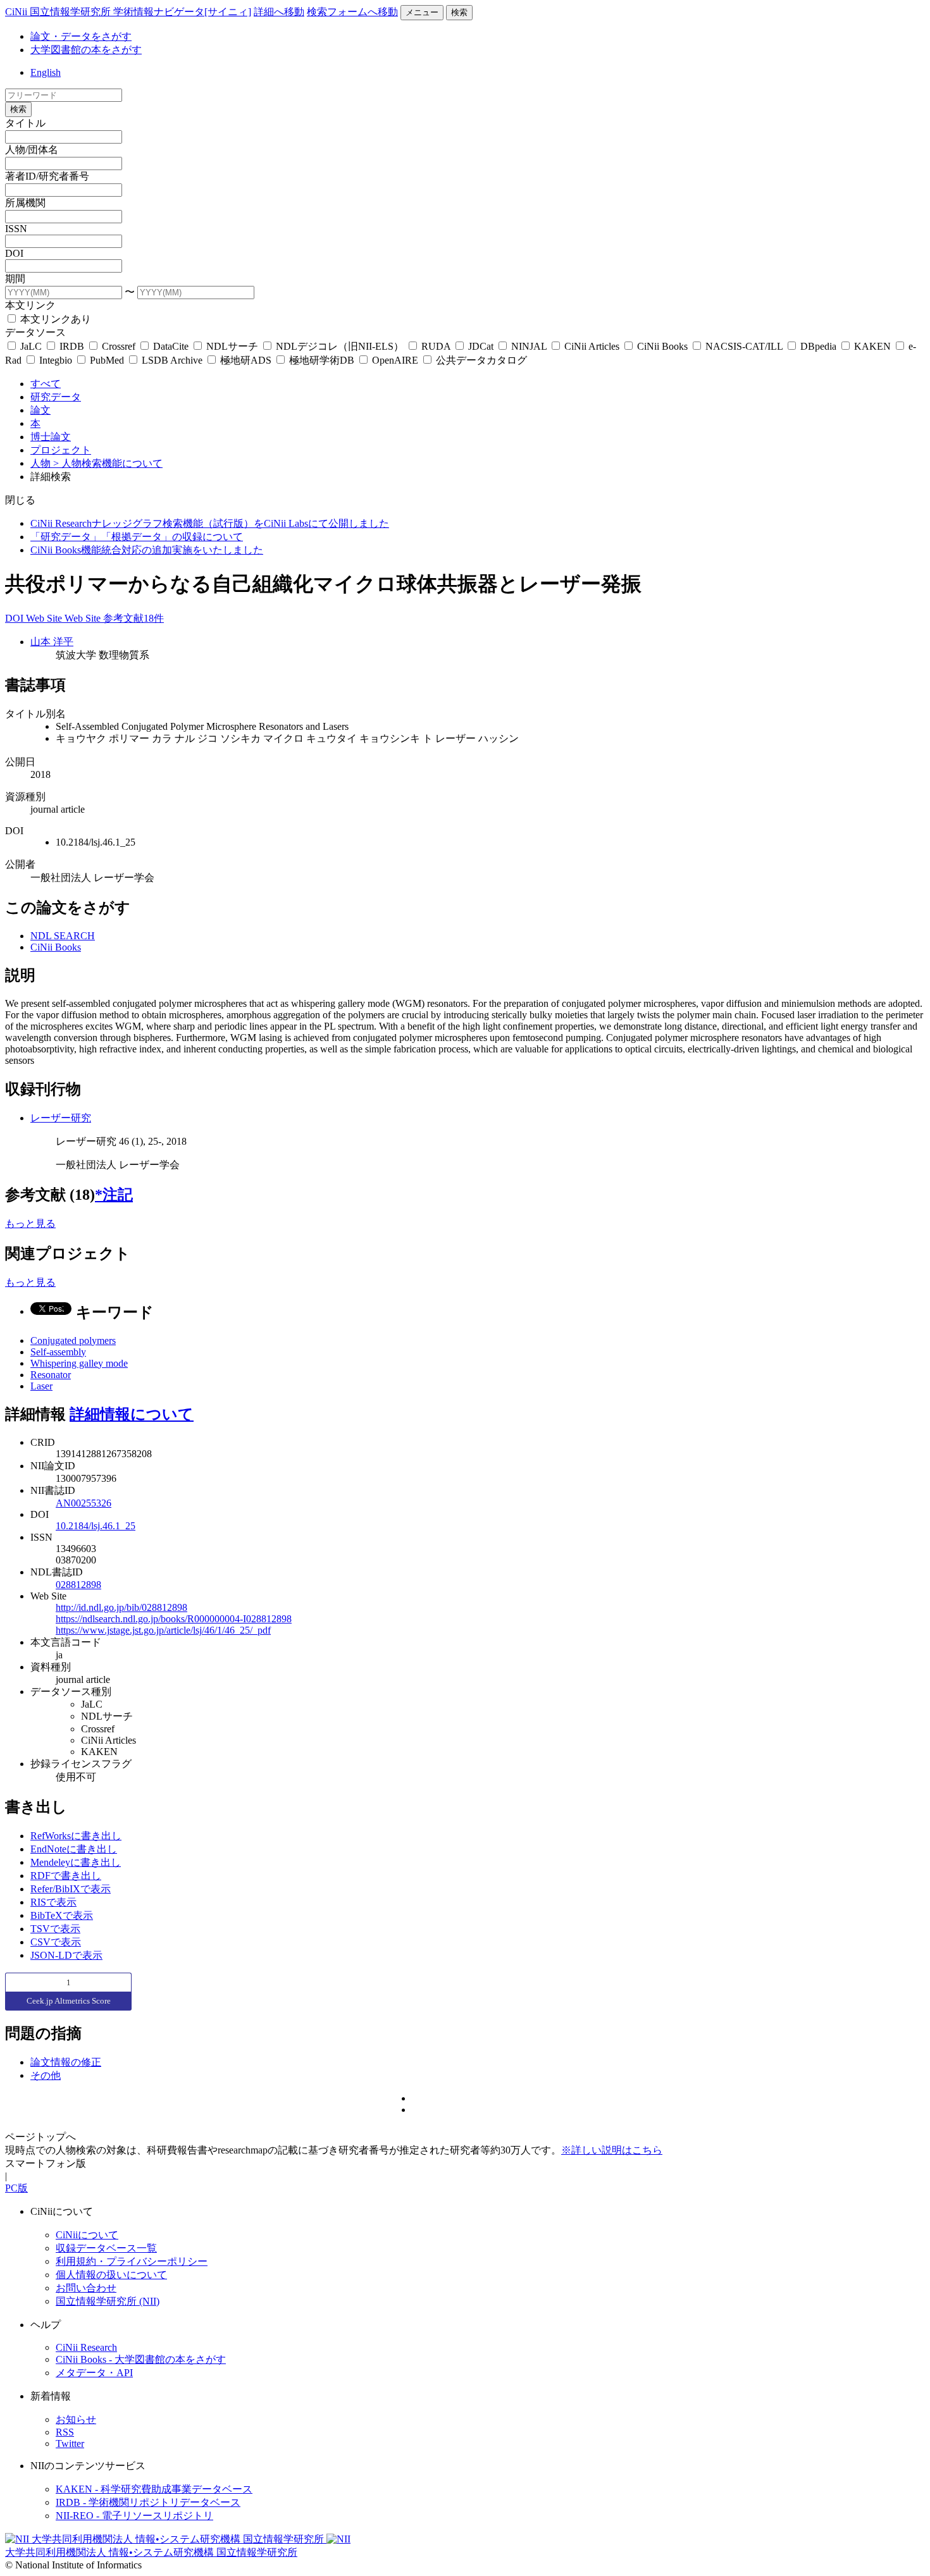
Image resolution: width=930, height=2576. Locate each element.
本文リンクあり (54, 319)
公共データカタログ (480, 360)
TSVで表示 (55, 1929)
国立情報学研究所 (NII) (108, 2301)
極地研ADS (246, 360)
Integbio (56, 360)
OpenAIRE (395, 360)
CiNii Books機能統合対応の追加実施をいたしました (147, 550)
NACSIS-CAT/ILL (744, 346)
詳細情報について (132, 1414)
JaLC (31, 346)
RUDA (436, 346)
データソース (35, 332)
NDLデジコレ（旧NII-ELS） (340, 346)
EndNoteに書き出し (74, 1849)
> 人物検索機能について (108, 463)
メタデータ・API (94, 2373)
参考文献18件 (133, 618)
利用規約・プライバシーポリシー (132, 2261)
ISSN (16, 229)
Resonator (51, 1375)
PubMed (107, 360)
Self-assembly (58, 1352)
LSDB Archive (172, 360)
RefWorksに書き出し (76, 1836)
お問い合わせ (86, 2288)
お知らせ (76, 2419)
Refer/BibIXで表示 (71, 1889)
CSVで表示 (56, 1942)
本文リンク (30, 305)
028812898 (78, 1585)
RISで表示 (53, 1902)
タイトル (25, 123)
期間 (15, 279)
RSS (65, 2432)
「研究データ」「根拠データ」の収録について (137, 537)
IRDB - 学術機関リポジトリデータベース (148, 2502)
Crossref (119, 346)
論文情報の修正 (66, 2062)
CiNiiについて (87, 2235)
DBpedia (818, 346)
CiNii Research (86, 2347)
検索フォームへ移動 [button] (352, 12)
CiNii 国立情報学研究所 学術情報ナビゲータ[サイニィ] (128, 12)
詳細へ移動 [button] (279, 12)
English (46, 72)
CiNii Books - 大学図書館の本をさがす (141, 2359)
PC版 (16, 2188)
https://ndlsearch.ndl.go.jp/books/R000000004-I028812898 (174, 1619)
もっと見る (30, 1223)
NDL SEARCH (63, 936)
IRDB (72, 346)
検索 (459, 12)
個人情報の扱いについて (111, 2275)
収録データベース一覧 (106, 2248)
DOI (14, 253)
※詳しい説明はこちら (612, 2150)
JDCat (481, 346)
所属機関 (25, 203)
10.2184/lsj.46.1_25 (96, 1526)
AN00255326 (84, 1503)
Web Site (45, 618)
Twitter (70, 2444)
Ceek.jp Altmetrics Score (69, 2001)
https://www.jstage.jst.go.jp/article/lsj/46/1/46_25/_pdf (163, 1630)
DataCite (171, 346)
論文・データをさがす (81, 36)
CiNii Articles (592, 346)
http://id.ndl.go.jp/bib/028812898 (121, 1607)
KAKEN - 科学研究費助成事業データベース (154, 2489)
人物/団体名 (32, 150)
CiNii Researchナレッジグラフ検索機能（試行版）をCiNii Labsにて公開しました (210, 523)
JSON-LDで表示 (66, 1955)
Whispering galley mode (79, 1363)
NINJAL (529, 346)
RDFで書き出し (66, 1876)
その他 (46, 2075)
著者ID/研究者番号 (47, 176)
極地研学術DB (322, 360)
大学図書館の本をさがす (86, 50)
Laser (41, 1386)
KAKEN (872, 346)
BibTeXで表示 (62, 1915)
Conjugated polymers (73, 1340)
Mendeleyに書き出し (76, 1862)
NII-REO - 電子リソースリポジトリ (134, 2516)
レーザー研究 (61, 1118)
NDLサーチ (232, 346)
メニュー (422, 12)
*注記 (114, 1195)
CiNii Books (662, 346)
